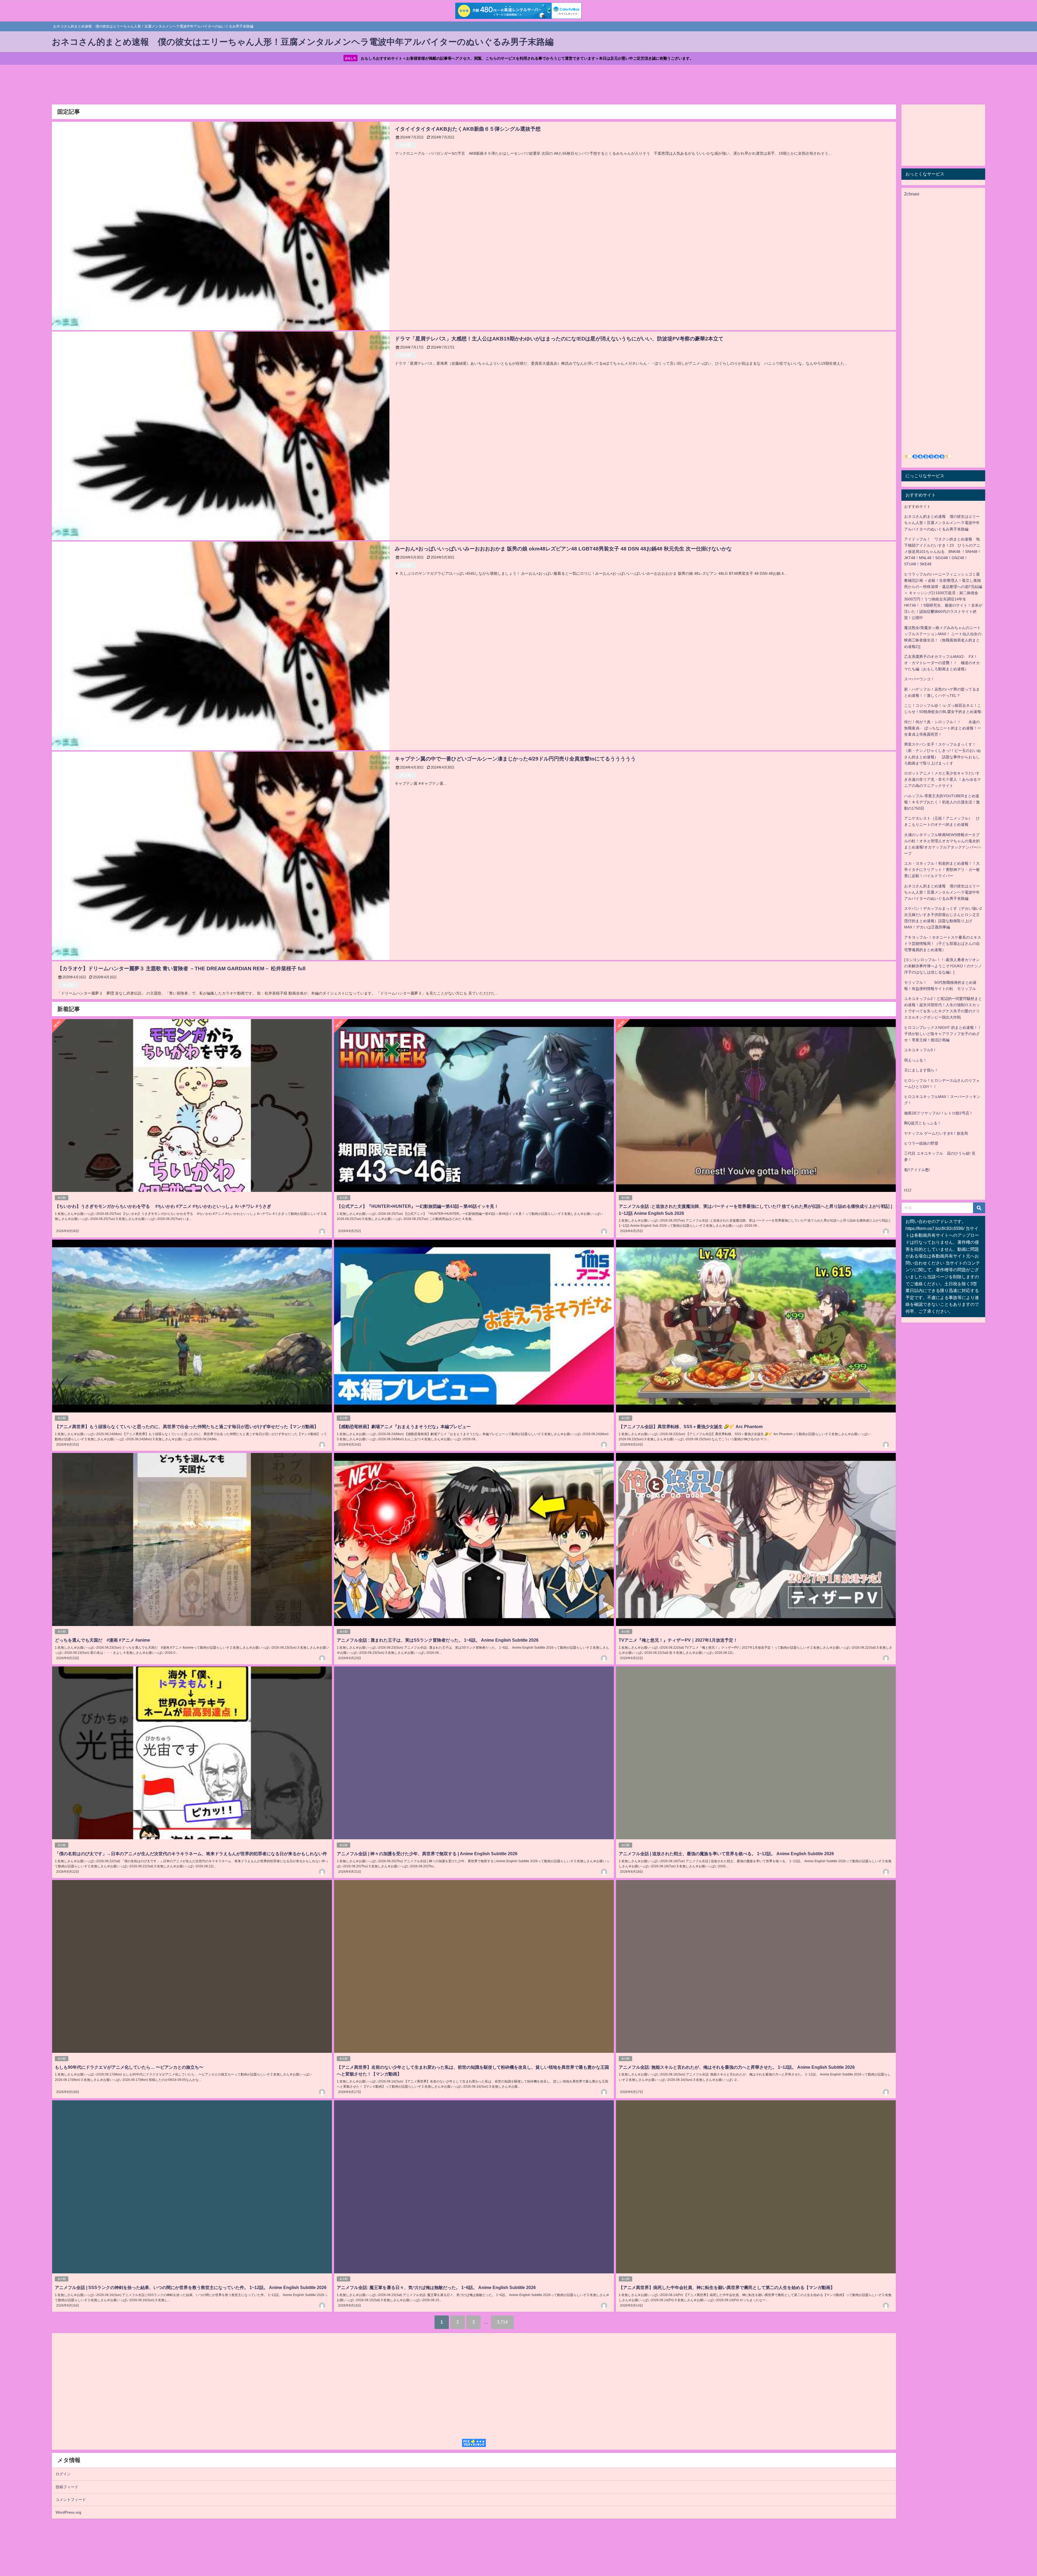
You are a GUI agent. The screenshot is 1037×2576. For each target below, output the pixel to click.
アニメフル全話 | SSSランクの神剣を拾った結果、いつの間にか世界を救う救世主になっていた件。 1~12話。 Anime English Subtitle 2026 (191, 2287)
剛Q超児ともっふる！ (923, 1123)
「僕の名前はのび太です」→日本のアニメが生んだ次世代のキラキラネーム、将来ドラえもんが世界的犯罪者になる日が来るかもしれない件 (191, 1854)
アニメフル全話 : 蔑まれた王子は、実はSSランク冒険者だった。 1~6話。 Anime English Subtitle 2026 (438, 1640)
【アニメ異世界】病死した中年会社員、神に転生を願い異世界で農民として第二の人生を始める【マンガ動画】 (727, 2287)
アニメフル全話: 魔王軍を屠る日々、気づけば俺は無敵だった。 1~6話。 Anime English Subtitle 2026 (436, 2287)
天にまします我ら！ (921, 1070)
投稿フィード (67, 2487)
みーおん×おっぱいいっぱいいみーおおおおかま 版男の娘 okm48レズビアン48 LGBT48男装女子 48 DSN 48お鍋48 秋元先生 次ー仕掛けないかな (563, 549)
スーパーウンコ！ (919, 679)
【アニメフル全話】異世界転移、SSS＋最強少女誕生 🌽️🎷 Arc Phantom (691, 1426)
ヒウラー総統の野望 (921, 1143)
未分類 (405, 145)
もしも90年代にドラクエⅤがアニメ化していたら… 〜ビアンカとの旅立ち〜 (129, 2067)
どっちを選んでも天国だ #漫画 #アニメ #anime (102, 1640)
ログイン (63, 2474)
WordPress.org (68, 2512)
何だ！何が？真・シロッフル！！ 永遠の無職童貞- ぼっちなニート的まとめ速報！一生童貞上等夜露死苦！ (943, 728)
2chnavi (912, 194)
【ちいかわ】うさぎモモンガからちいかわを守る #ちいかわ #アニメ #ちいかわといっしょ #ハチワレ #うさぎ (163, 1206)
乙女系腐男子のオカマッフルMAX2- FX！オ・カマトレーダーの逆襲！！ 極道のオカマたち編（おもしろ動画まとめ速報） (942, 663)
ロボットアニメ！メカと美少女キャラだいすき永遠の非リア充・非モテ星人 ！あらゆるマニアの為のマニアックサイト (942, 779)
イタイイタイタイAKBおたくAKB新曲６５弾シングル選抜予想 (468, 129)
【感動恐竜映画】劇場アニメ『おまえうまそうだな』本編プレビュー (404, 1426)
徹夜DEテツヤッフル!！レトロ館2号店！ (939, 1113)
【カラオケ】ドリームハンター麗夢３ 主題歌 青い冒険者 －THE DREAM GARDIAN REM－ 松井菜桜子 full (181, 968)
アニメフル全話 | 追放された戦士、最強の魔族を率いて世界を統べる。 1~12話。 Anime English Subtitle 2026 (726, 1854)
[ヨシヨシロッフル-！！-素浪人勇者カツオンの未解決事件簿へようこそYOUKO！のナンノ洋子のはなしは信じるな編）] (943, 966)
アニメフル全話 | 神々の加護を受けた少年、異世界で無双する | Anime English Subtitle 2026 (427, 1854)
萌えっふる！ (915, 1060)
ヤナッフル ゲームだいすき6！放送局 (936, 1133)
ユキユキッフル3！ (920, 1050)
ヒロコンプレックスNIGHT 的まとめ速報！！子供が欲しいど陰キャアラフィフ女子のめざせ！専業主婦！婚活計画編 (943, 1034)
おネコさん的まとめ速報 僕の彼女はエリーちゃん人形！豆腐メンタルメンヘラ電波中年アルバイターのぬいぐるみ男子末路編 (942, 523)
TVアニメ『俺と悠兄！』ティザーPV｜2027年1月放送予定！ (678, 1640)
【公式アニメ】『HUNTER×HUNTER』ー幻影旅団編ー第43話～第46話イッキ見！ (418, 1206)
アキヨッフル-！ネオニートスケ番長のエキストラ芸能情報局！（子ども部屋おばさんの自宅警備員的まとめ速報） (943, 944)
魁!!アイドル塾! (917, 1170)
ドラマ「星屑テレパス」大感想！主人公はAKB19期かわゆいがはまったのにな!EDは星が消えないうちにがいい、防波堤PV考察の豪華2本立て (559, 339)
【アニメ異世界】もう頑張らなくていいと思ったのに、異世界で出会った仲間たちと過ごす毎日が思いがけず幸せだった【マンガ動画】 (187, 1426)
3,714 (502, 2322)
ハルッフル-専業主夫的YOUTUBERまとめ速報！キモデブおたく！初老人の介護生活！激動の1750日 (942, 802)
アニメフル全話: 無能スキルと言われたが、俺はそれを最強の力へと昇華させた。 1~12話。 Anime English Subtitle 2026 (737, 2067)
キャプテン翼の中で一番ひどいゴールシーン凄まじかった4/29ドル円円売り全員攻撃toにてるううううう (523, 759)
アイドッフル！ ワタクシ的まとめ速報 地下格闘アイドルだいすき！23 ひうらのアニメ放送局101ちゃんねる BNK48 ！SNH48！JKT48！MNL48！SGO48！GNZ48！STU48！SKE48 (943, 552)
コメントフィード (71, 2500)
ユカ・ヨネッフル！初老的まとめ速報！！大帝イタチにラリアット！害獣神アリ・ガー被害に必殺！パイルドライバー (942, 870)
